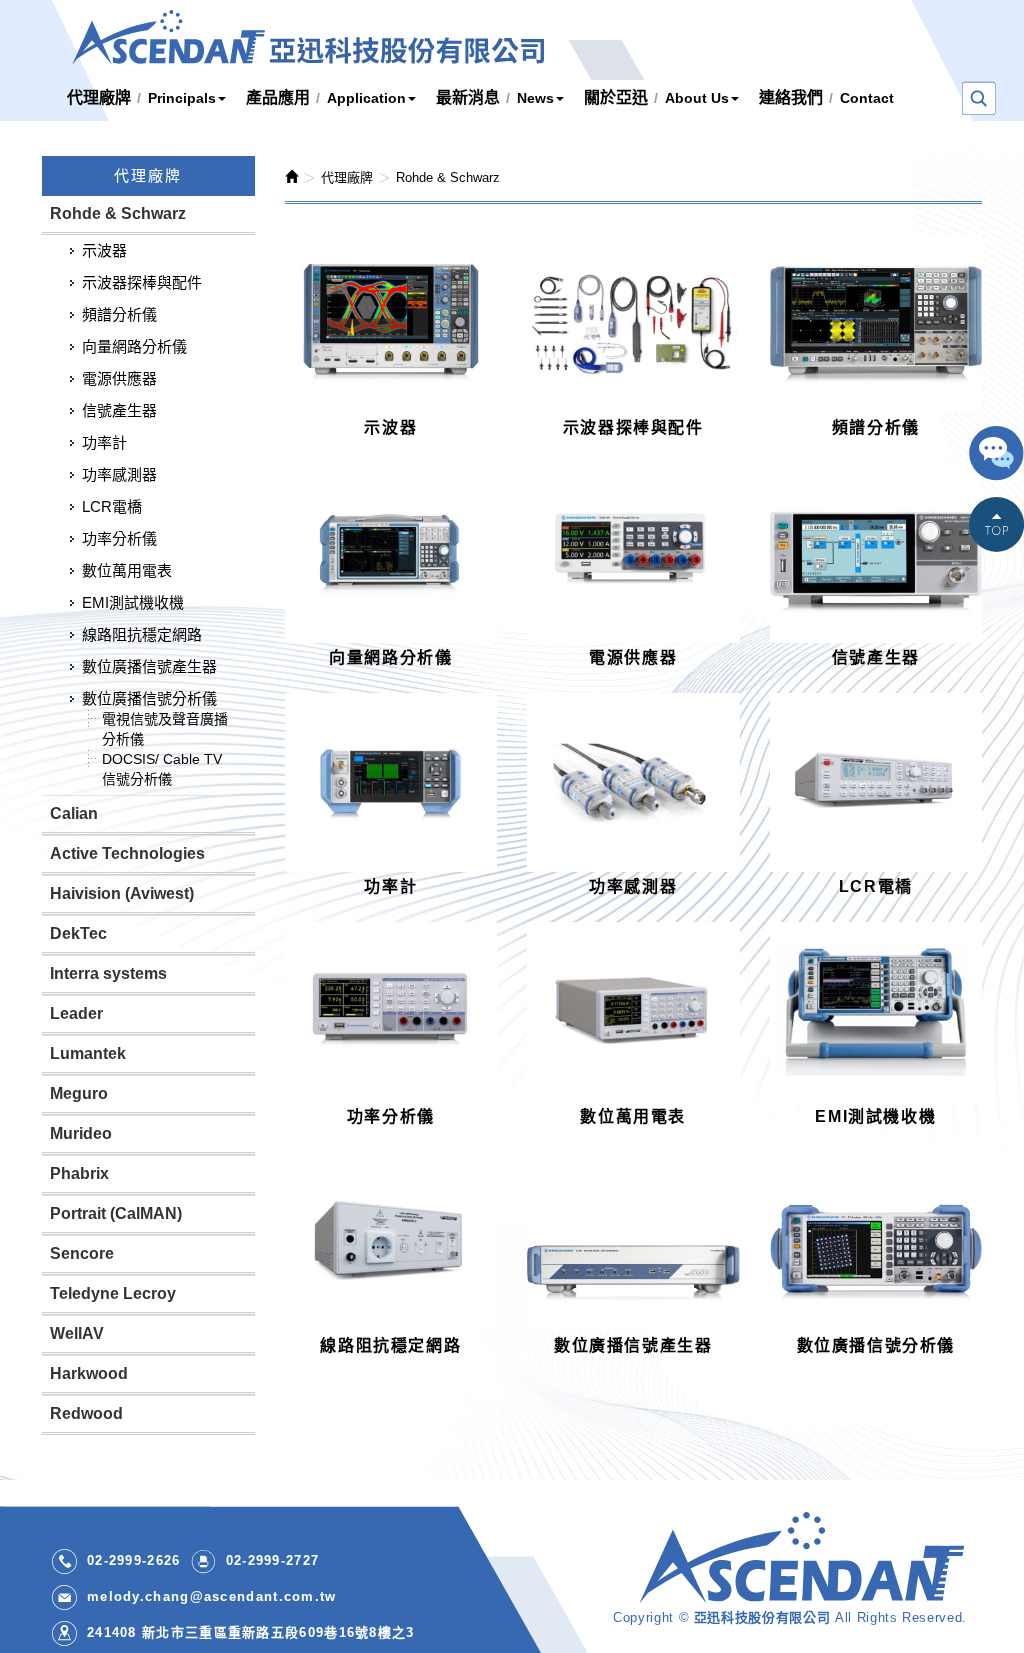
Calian (74, 813)
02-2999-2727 (273, 1560)
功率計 (104, 442)
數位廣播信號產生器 (149, 666)
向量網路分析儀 (134, 346)
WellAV (77, 1333)
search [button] (979, 99)
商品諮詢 (996, 456)
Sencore (82, 1253)
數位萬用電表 (127, 570)
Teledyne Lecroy (113, 1293)
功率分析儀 (119, 538)
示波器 (104, 250)
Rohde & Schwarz (118, 213)
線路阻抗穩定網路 (142, 634)
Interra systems (108, 973)
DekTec (78, 933)
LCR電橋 (112, 506)
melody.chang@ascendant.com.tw (212, 1596)
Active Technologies (127, 853)
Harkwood (89, 1373)
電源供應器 (119, 378)
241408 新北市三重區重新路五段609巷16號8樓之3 (251, 1632)
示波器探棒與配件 (142, 282)
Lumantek (88, 1053)
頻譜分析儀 (119, 314)
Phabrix (79, 1173)
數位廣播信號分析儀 (149, 698)
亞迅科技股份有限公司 (308, 37)
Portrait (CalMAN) (116, 1213)
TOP (996, 526)
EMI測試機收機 (133, 602)
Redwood (86, 1413)
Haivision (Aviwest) (122, 893)
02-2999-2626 (134, 1560)
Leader (76, 1013)
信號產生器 (119, 410)
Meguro (79, 1093)
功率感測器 (119, 474)
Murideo (81, 1133)
